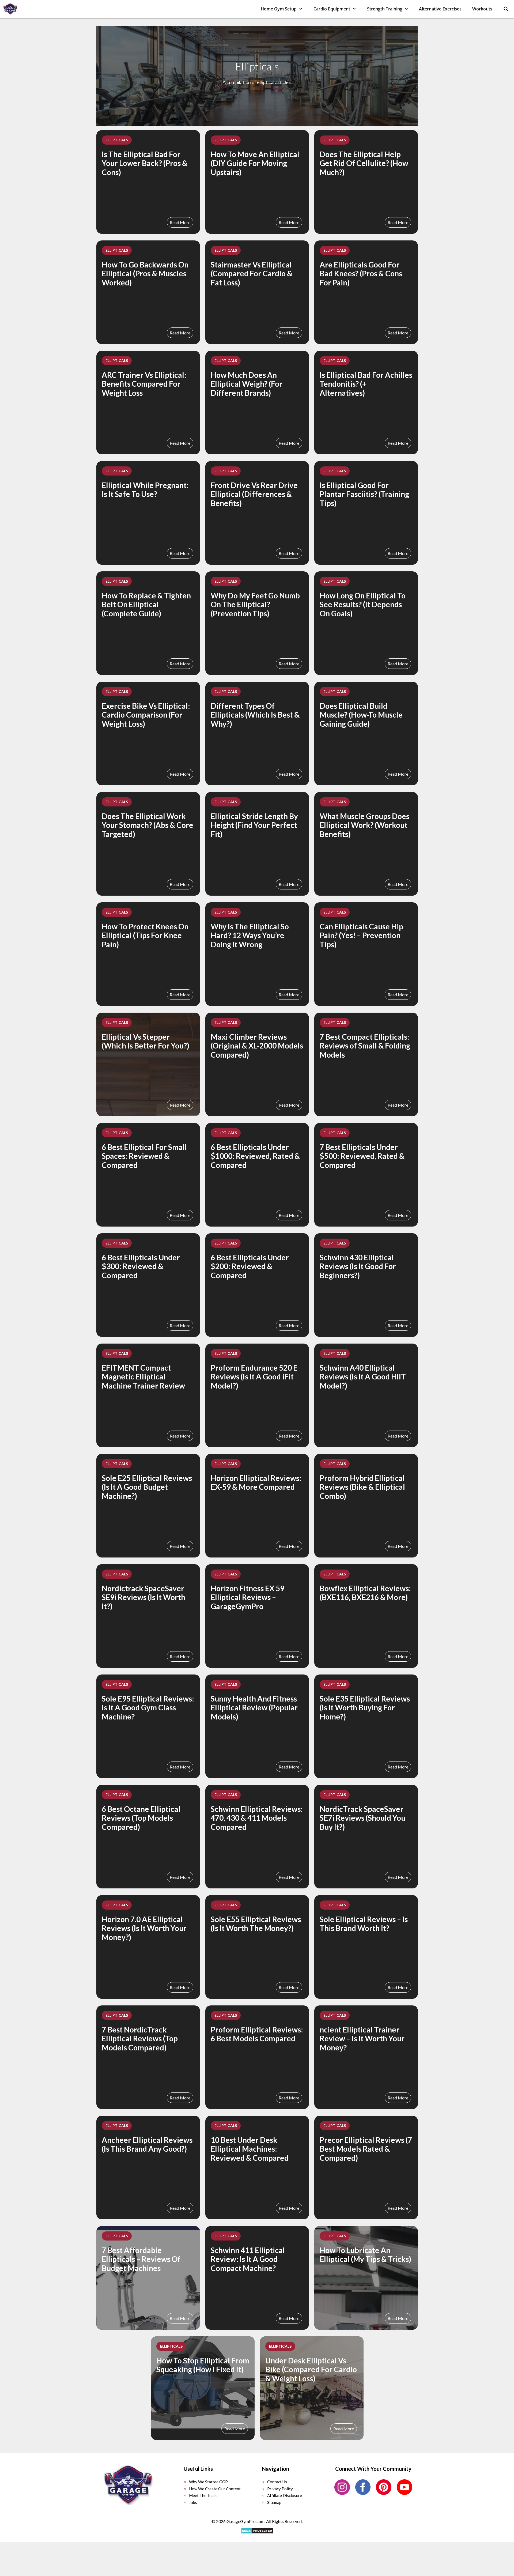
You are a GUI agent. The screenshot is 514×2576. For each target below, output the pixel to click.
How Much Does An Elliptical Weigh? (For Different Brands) (247, 384)
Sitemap (274, 2502)
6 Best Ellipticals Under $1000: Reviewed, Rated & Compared (255, 1156)
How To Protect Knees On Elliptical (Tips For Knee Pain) (145, 935)
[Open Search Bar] (506, 9)
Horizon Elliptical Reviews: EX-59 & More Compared (256, 1483)
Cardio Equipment (332, 9)
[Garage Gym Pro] (12, 9)
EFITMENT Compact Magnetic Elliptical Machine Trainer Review (143, 1377)
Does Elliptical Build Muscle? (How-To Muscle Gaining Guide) (361, 715)
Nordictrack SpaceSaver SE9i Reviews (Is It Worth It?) (143, 1597)
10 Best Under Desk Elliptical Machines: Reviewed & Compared (250, 2149)
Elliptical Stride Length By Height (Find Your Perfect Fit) (254, 825)
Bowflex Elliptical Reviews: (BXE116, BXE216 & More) (365, 1593)
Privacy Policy (280, 2489)
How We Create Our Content (215, 2489)
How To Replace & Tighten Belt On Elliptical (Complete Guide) (146, 604)
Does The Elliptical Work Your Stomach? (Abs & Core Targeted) (148, 825)
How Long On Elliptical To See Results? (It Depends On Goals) (363, 604)
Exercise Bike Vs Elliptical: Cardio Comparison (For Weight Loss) (146, 715)
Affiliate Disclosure (285, 2495)
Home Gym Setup (279, 9)
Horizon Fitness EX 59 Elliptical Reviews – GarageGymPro (247, 1597)
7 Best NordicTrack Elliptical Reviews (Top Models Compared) (140, 2038)
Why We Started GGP (208, 2482)
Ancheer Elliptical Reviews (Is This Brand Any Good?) (147, 2144)
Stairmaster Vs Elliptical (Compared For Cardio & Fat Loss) (252, 274)
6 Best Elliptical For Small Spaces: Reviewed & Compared (144, 1156)
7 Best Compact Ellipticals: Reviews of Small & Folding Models (365, 1046)
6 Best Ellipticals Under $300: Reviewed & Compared (141, 1266)
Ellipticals (117, 140)
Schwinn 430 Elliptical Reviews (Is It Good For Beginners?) (358, 1266)
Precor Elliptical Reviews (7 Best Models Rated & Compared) (366, 2149)
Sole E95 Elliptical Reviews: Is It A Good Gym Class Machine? (148, 1708)
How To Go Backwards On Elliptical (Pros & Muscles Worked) (145, 274)
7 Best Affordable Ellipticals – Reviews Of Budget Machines (141, 2259)
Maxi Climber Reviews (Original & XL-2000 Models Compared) (257, 1046)
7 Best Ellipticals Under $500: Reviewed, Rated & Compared (362, 1156)
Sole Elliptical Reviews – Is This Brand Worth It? (364, 1924)
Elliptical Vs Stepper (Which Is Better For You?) (145, 1041)
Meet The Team (203, 2495)
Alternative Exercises (440, 9)
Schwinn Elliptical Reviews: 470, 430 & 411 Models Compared (257, 1818)
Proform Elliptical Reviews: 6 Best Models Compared (257, 2034)
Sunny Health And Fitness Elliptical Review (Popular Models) (254, 1708)
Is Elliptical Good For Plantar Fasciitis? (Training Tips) (364, 494)
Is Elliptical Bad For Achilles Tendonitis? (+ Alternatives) (366, 384)
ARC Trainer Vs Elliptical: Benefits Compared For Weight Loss (144, 384)
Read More (180, 222)
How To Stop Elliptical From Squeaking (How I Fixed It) (203, 2365)
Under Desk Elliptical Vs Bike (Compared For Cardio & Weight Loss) (311, 2369)
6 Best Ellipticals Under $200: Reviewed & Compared (250, 1266)
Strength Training (385, 9)
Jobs (193, 2502)
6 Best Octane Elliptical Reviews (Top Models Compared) (141, 1818)
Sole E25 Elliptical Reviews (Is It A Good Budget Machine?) (147, 1487)
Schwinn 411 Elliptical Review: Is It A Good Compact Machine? (248, 2259)
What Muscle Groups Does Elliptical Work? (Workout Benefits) (364, 825)
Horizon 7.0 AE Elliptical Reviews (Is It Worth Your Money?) (144, 1928)
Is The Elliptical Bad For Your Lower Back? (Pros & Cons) (145, 163)
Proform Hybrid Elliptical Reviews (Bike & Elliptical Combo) (362, 1487)
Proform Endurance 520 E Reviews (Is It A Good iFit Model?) (254, 1377)
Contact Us (277, 2482)
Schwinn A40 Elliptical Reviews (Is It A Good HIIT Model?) (363, 1377)
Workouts (482, 9)
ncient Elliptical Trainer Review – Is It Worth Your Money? (362, 2038)
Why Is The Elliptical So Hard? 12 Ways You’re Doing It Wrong (250, 935)
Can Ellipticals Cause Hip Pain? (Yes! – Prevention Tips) (361, 935)
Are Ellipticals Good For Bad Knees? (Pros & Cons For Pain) (361, 274)
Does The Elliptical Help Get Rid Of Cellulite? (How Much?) (364, 163)
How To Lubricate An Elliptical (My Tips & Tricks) (365, 2255)
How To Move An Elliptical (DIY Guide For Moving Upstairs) (255, 163)
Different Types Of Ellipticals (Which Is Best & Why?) (255, 715)
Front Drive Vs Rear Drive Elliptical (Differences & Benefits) (254, 494)
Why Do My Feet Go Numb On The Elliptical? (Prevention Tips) (255, 604)
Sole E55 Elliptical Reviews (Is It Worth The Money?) (256, 1924)
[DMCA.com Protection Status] (257, 2533)
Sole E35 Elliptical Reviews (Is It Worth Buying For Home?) (365, 1708)
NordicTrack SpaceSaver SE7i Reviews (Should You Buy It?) (362, 1818)
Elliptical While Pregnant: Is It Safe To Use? (145, 490)
